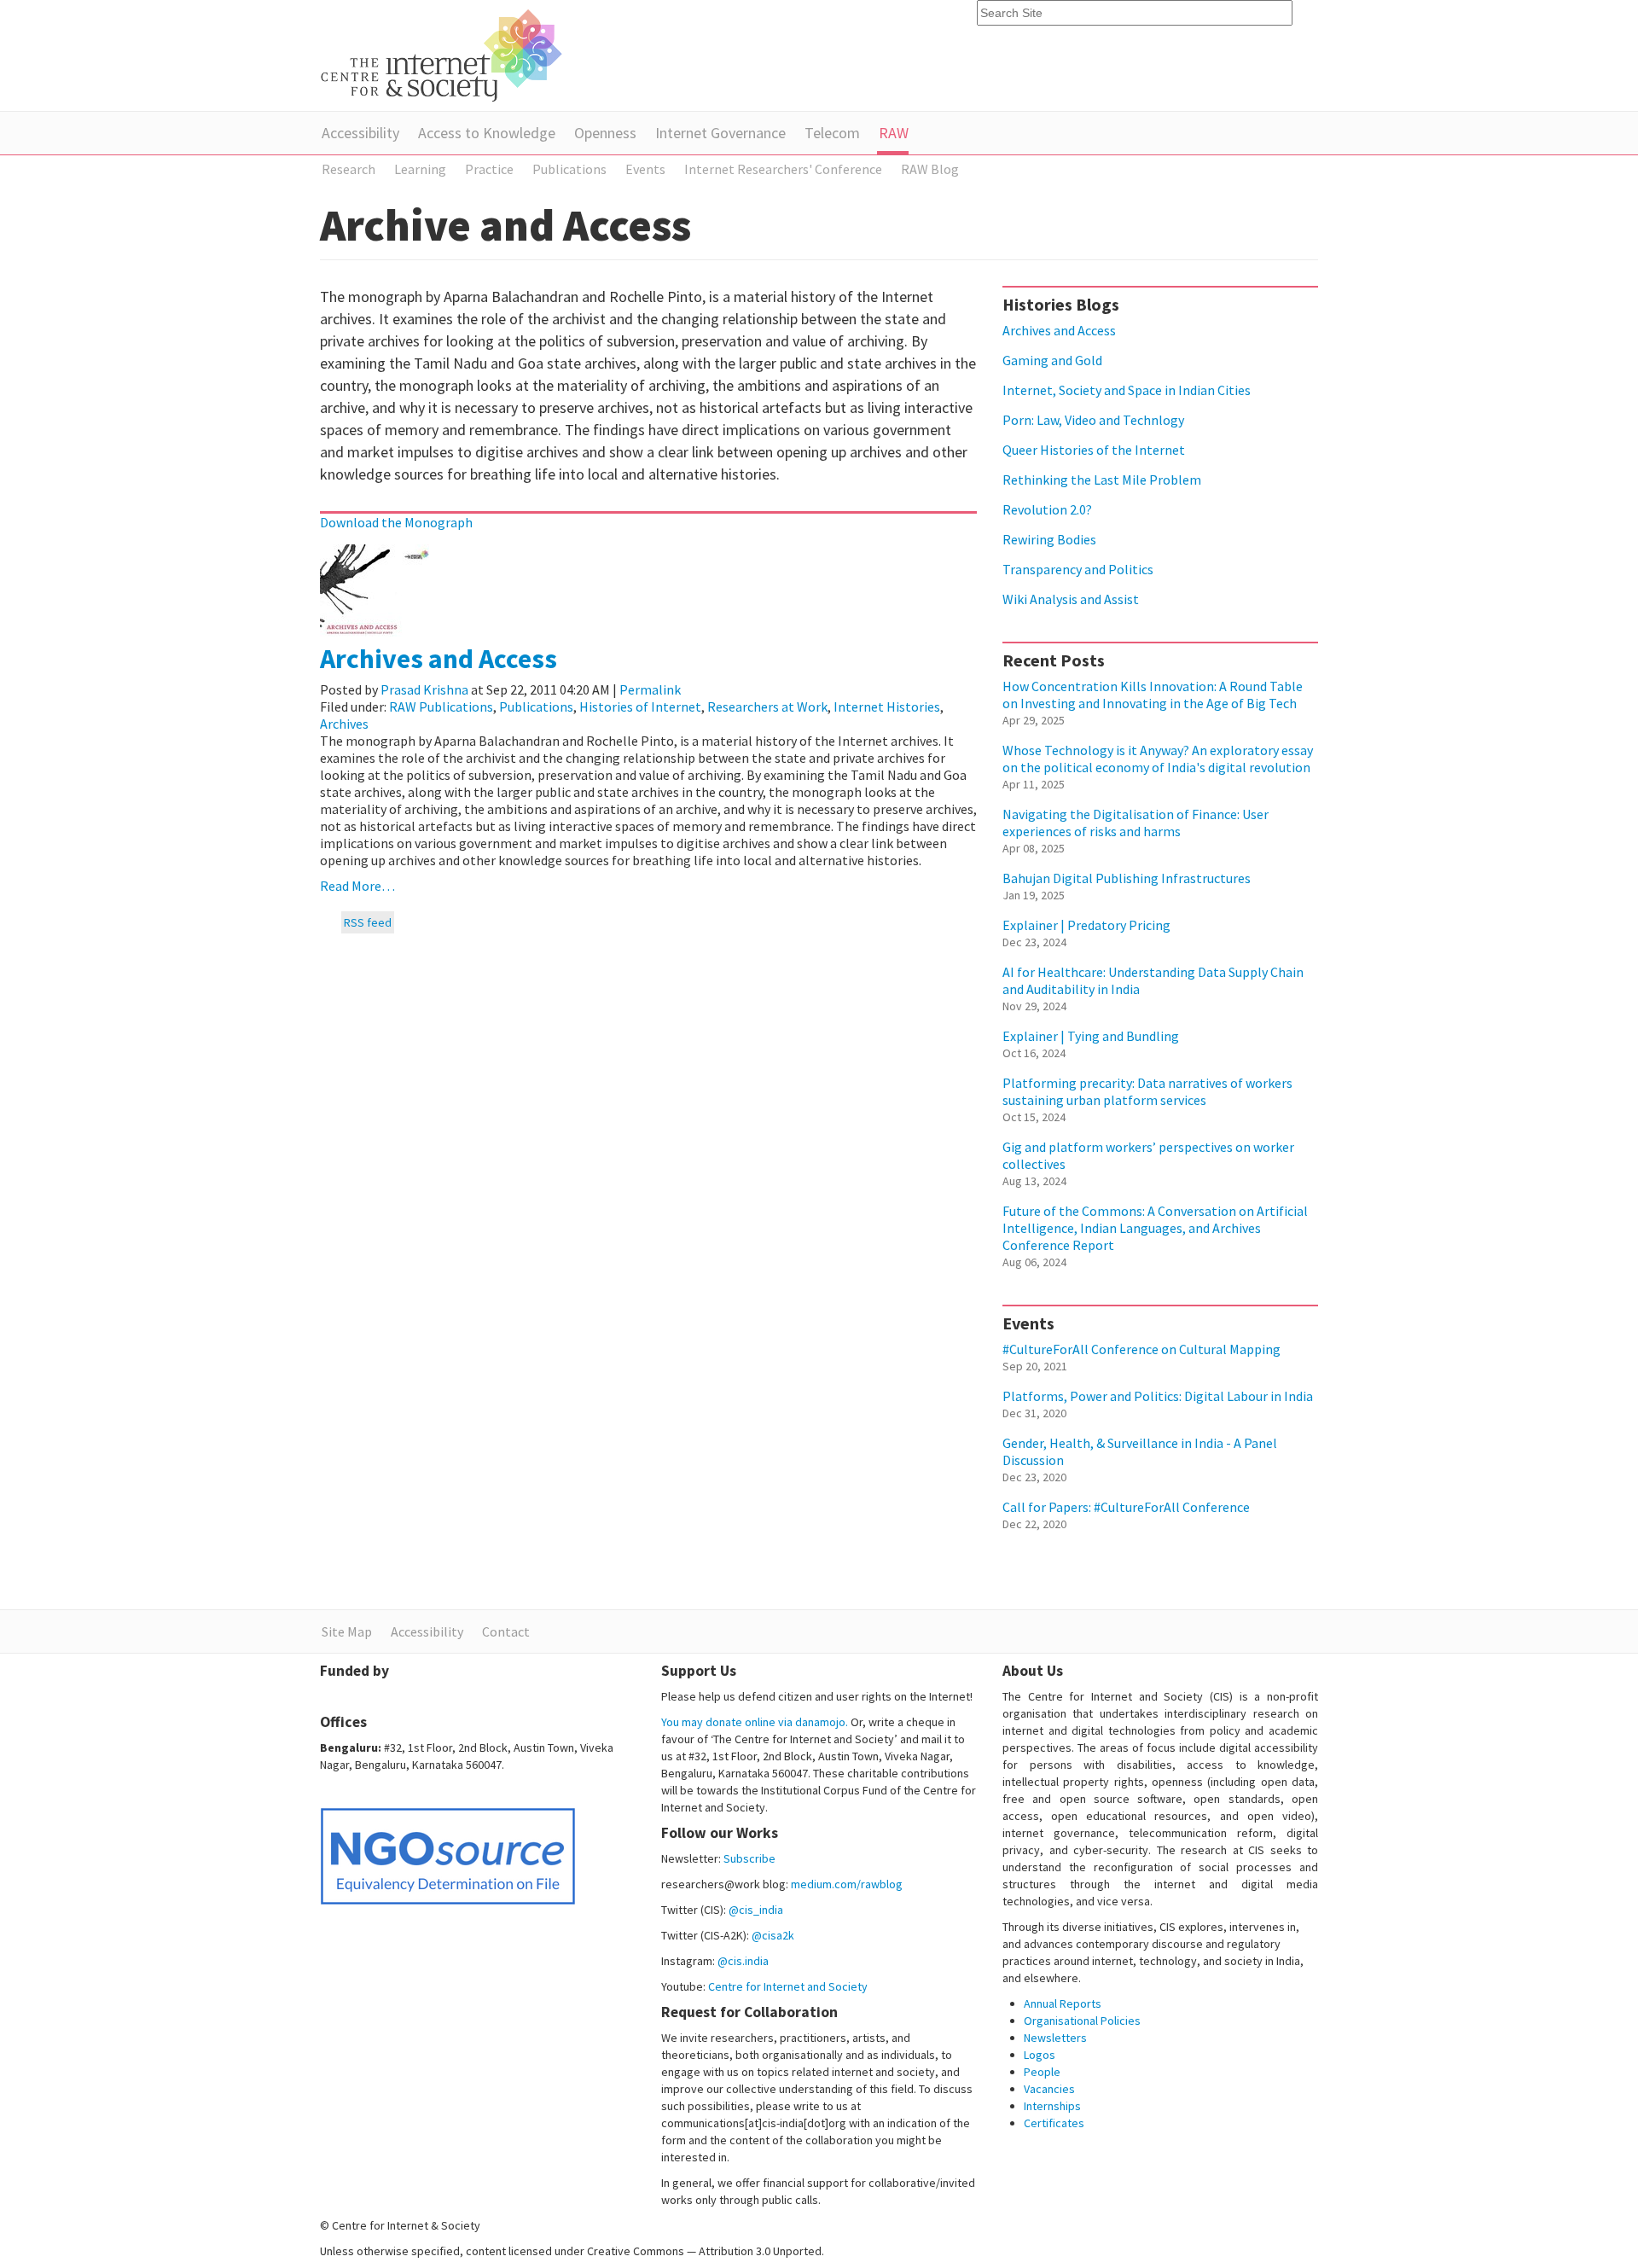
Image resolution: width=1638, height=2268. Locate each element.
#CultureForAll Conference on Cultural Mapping (1141, 1349)
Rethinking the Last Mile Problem (1102, 480)
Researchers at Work (767, 707)
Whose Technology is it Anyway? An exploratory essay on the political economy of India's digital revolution (1158, 759)
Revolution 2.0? (1047, 509)
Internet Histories (887, 707)
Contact (506, 1631)
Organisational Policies (1082, 2021)
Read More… (357, 886)
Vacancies (1049, 2089)
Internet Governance (720, 133)
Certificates (1054, 2123)
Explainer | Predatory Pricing (1086, 925)
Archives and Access (439, 659)
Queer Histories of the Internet (1094, 450)
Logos (1040, 2055)
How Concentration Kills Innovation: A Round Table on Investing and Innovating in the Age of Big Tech (1153, 695)
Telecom (832, 133)
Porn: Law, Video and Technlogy (1093, 420)
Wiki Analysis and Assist (1071, 599)
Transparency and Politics (1078, 569)
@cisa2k (773, 1935)
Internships (1052, 2106)
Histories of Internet (640, 707)
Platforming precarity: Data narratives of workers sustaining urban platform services (1147, 1091)
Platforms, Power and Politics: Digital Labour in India (1158, 1396)
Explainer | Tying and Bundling (1091, 1036)
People (1042, 2072)
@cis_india (756, 1910)
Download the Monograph (396, 522)
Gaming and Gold (1052, 360)
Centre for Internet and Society (788, 1986)
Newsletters (1055, 2038)
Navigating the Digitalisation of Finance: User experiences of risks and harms (1136, 823)
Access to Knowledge (487, 133)
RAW (894, 133)
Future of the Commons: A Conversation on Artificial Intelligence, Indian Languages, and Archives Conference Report (1155, 1228)
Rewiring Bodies (1049, 539)
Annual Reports (1063, 2003)
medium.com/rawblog (847, 1884)
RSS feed (368, 922)
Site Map (347, 1631)
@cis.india (743, 1961)
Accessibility (360, 133)
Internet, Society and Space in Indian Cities (1127, 390)
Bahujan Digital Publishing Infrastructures (1127, 878)
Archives (344, 724)
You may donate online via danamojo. (755, 1722)
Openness (605, 133)
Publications (536, 707)
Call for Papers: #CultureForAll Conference (1126, 1507)
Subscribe (749, 1858)
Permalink (650, 689)
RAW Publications (441, 707)
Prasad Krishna (424, 689)
